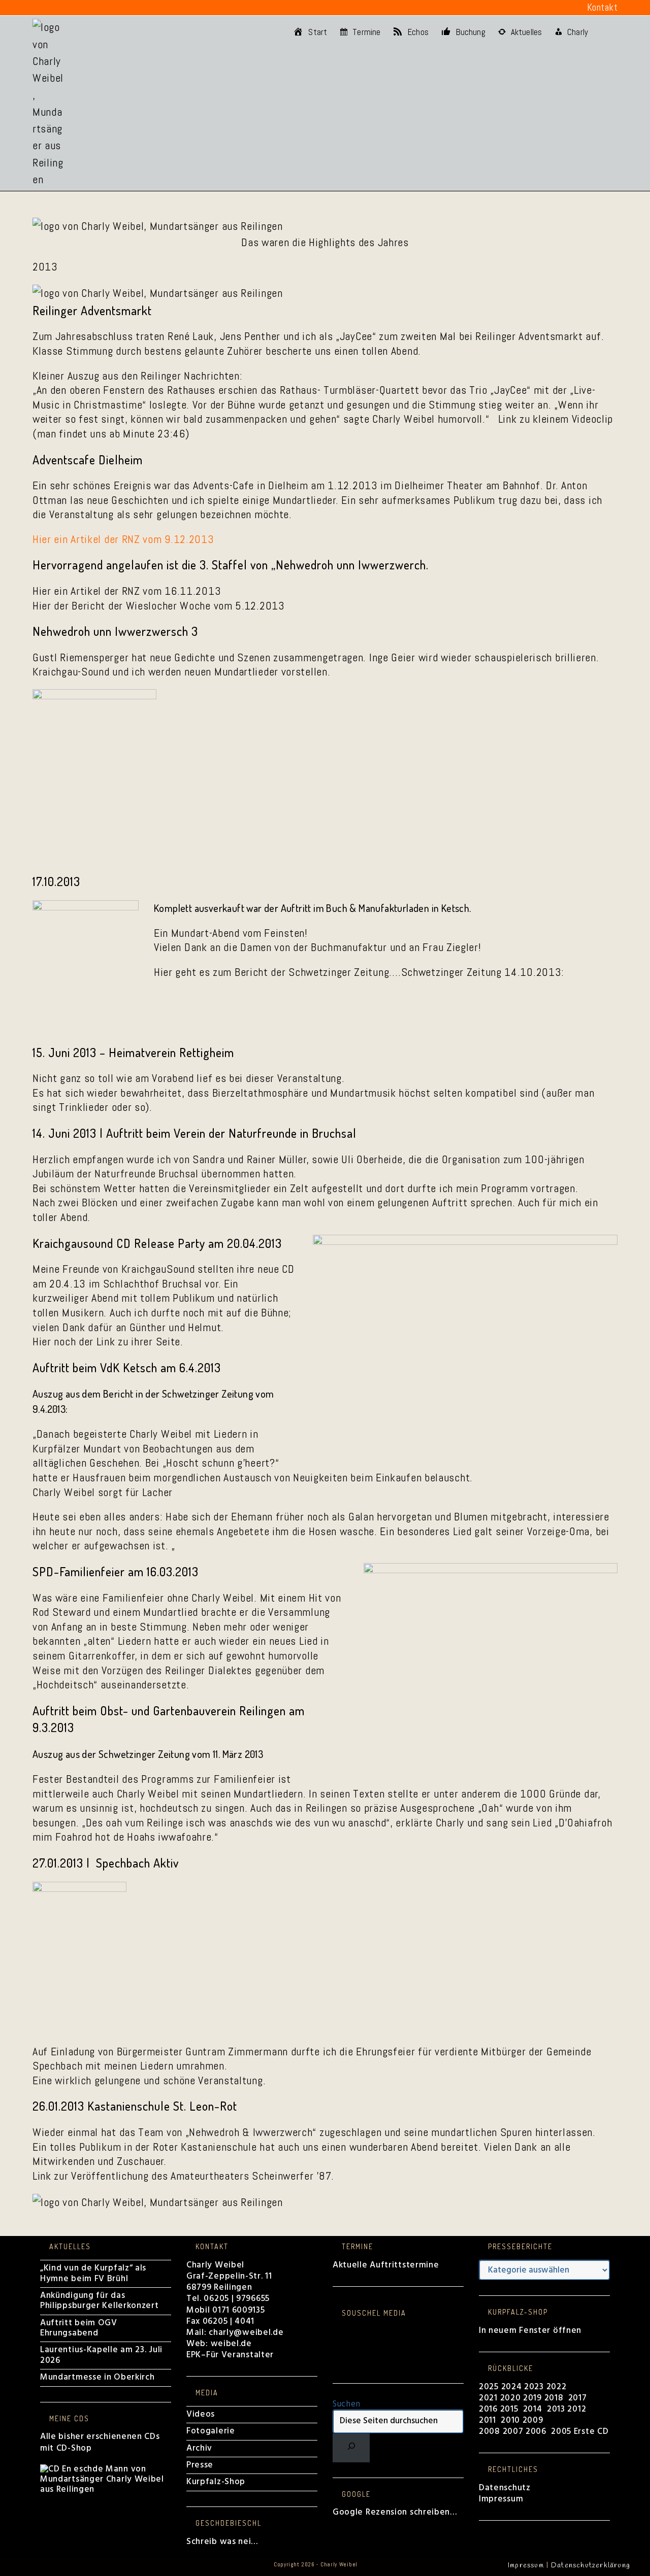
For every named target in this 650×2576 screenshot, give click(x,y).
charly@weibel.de (246, 2333)
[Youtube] (336, 2362)
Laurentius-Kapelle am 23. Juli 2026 (101, 2355)
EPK (194, 2355)
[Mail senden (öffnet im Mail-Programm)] (127, 8)
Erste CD (591, 2432)
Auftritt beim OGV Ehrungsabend (79, 2328)
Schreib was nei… (222, 2542)
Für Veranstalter (240, 2355)
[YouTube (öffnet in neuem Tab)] (97, 8)
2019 (532, 2398)
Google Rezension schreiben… (395, 2512)
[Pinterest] (336, 2352)
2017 (578, 2398)
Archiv (199, 2448)
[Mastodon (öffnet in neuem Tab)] (143, 8)
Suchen (347, 2404)
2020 (511, 2398)
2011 (487, 2420)
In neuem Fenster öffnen (530, 2331)
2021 (490, 2398)
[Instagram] (336, 2341)
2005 (561, 2432)
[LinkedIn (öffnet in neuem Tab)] (82, 8)
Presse (200, 2465)
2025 (489, 2387)
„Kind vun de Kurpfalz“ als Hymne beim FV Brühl (93, 2273)
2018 (554, 2398)
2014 (534, 2409)
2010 (510, 2420)
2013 (556, 2409)
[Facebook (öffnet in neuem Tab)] (39, 8)
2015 (509, 2409)
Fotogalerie (211, 2431)
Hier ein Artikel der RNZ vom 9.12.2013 (123, 539)
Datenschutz (505, 2488)
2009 (533, 2420)
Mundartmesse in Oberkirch (97, 2377)
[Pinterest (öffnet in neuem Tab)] (52, 8)
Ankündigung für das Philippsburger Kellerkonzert (100, 2301)
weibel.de (230, 2344)
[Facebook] (336, 2331)
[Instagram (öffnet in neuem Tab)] (67, 8)
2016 (488, 2409)
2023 (534, 2387)
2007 (513, 2432)
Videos (201, 2414)
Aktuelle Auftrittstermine (386, 2265)
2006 (536, 2432)
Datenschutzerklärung (591, 2566)
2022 (557, 2387)
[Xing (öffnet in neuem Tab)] (113, 8)
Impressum (501, 2499)
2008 (491, 2432)
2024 (512, 2387)
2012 (577, 2409)
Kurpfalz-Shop (216, 2482)
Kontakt (603, 7)
